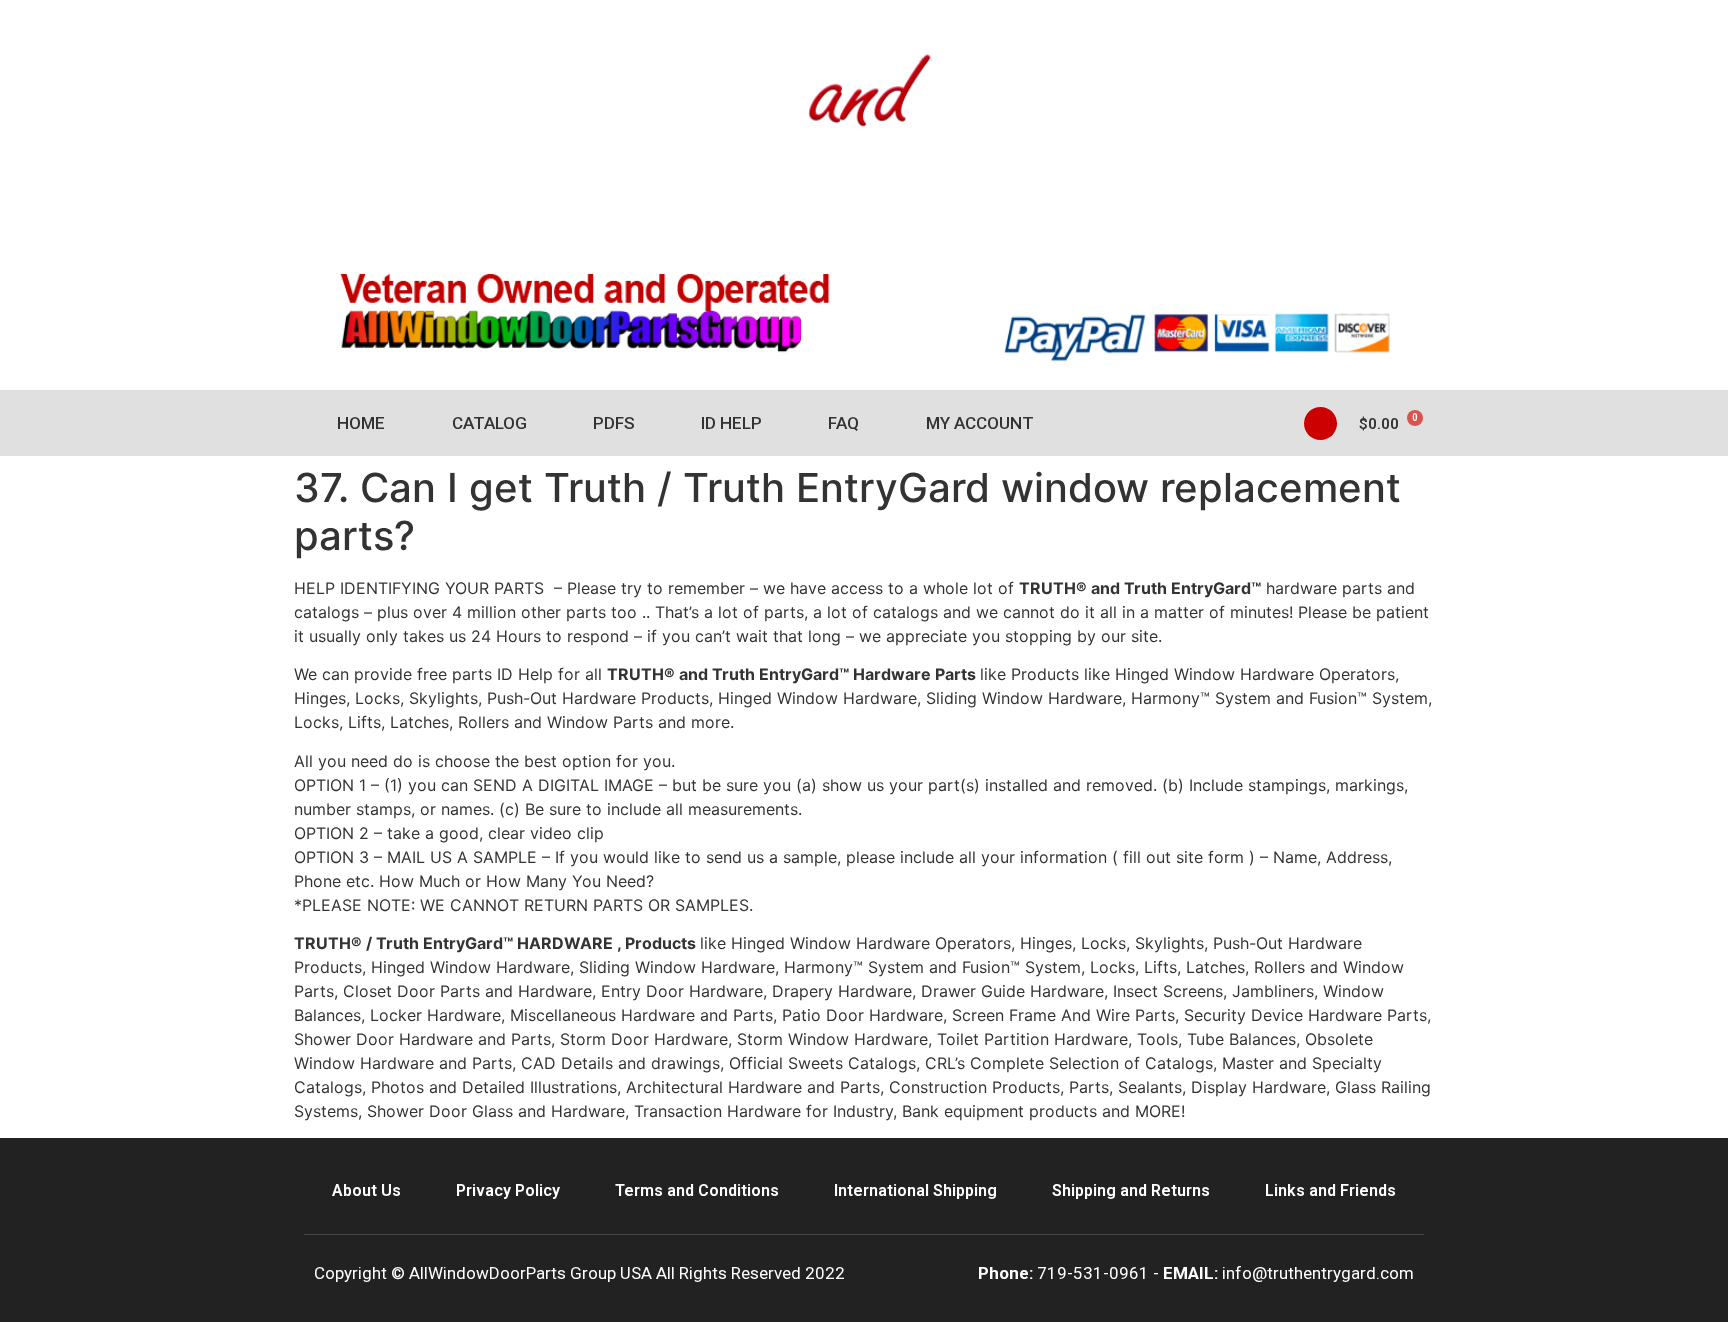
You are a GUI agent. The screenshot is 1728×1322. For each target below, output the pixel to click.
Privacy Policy (508, 1190)
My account (980, 423)
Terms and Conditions (697, 1190)
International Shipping (915, 1190)
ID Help (731, 423)
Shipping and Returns (1131, 1190)
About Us (366, 1190)
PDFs (614, 423)
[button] (1320, 423)
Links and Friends (1330, 1190)
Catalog (489, 423)
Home (361, 423)
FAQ (843, 423)
